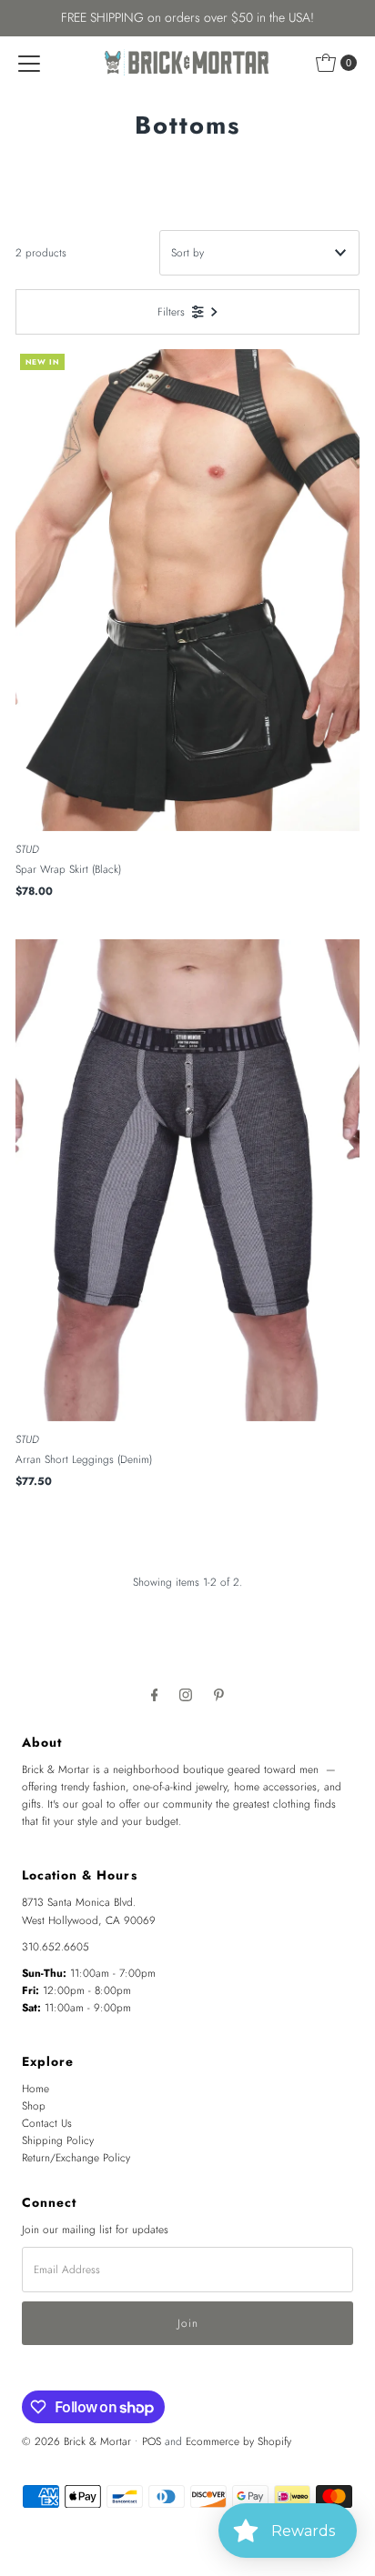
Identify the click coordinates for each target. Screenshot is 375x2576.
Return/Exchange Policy (76, 2157)
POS (152, 2441)
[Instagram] (186, 1694)
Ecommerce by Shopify (238, 2441)
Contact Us (47, 2123)
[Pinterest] (219, 1694)
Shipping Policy (58, 2140)
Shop (34, 2105)
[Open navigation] (29, 63)
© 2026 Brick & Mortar (76, 2441)
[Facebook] (155, 1694)
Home (35, 2088)
